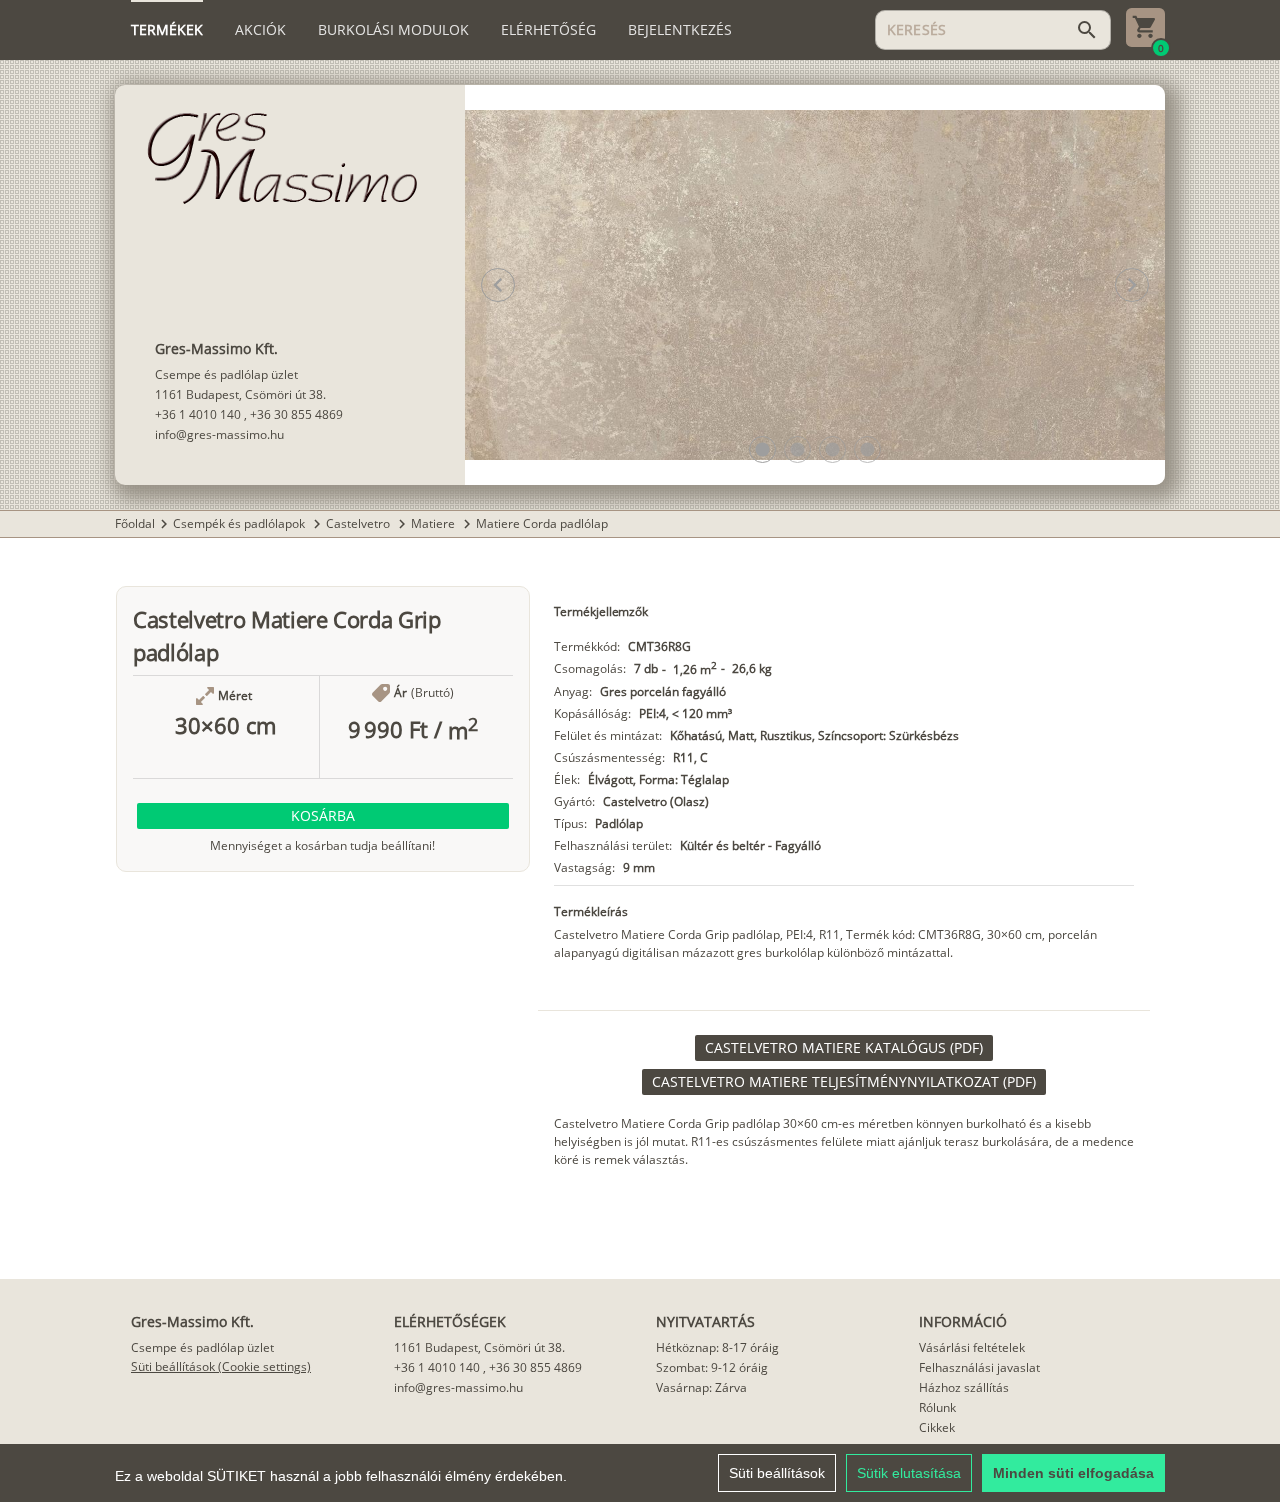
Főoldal (135, 523)
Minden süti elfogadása (1073, 1473)
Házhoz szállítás (964, 1387)
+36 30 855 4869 (296, 414)
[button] (762, 449)
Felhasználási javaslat (979, 1367)
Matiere (434, 523)
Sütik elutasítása (909, 1473)
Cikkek (937, 1427)
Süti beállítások (777, 1473)
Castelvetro (359, 523)
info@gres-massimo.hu (219, 434)
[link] (844, 1048)
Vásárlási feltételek (972, 1347)
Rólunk (937, 1407)
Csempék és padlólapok (240, 523)
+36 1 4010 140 (198, 414)
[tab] (167, 30)
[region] (640, 1473)
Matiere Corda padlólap (542, 523)
